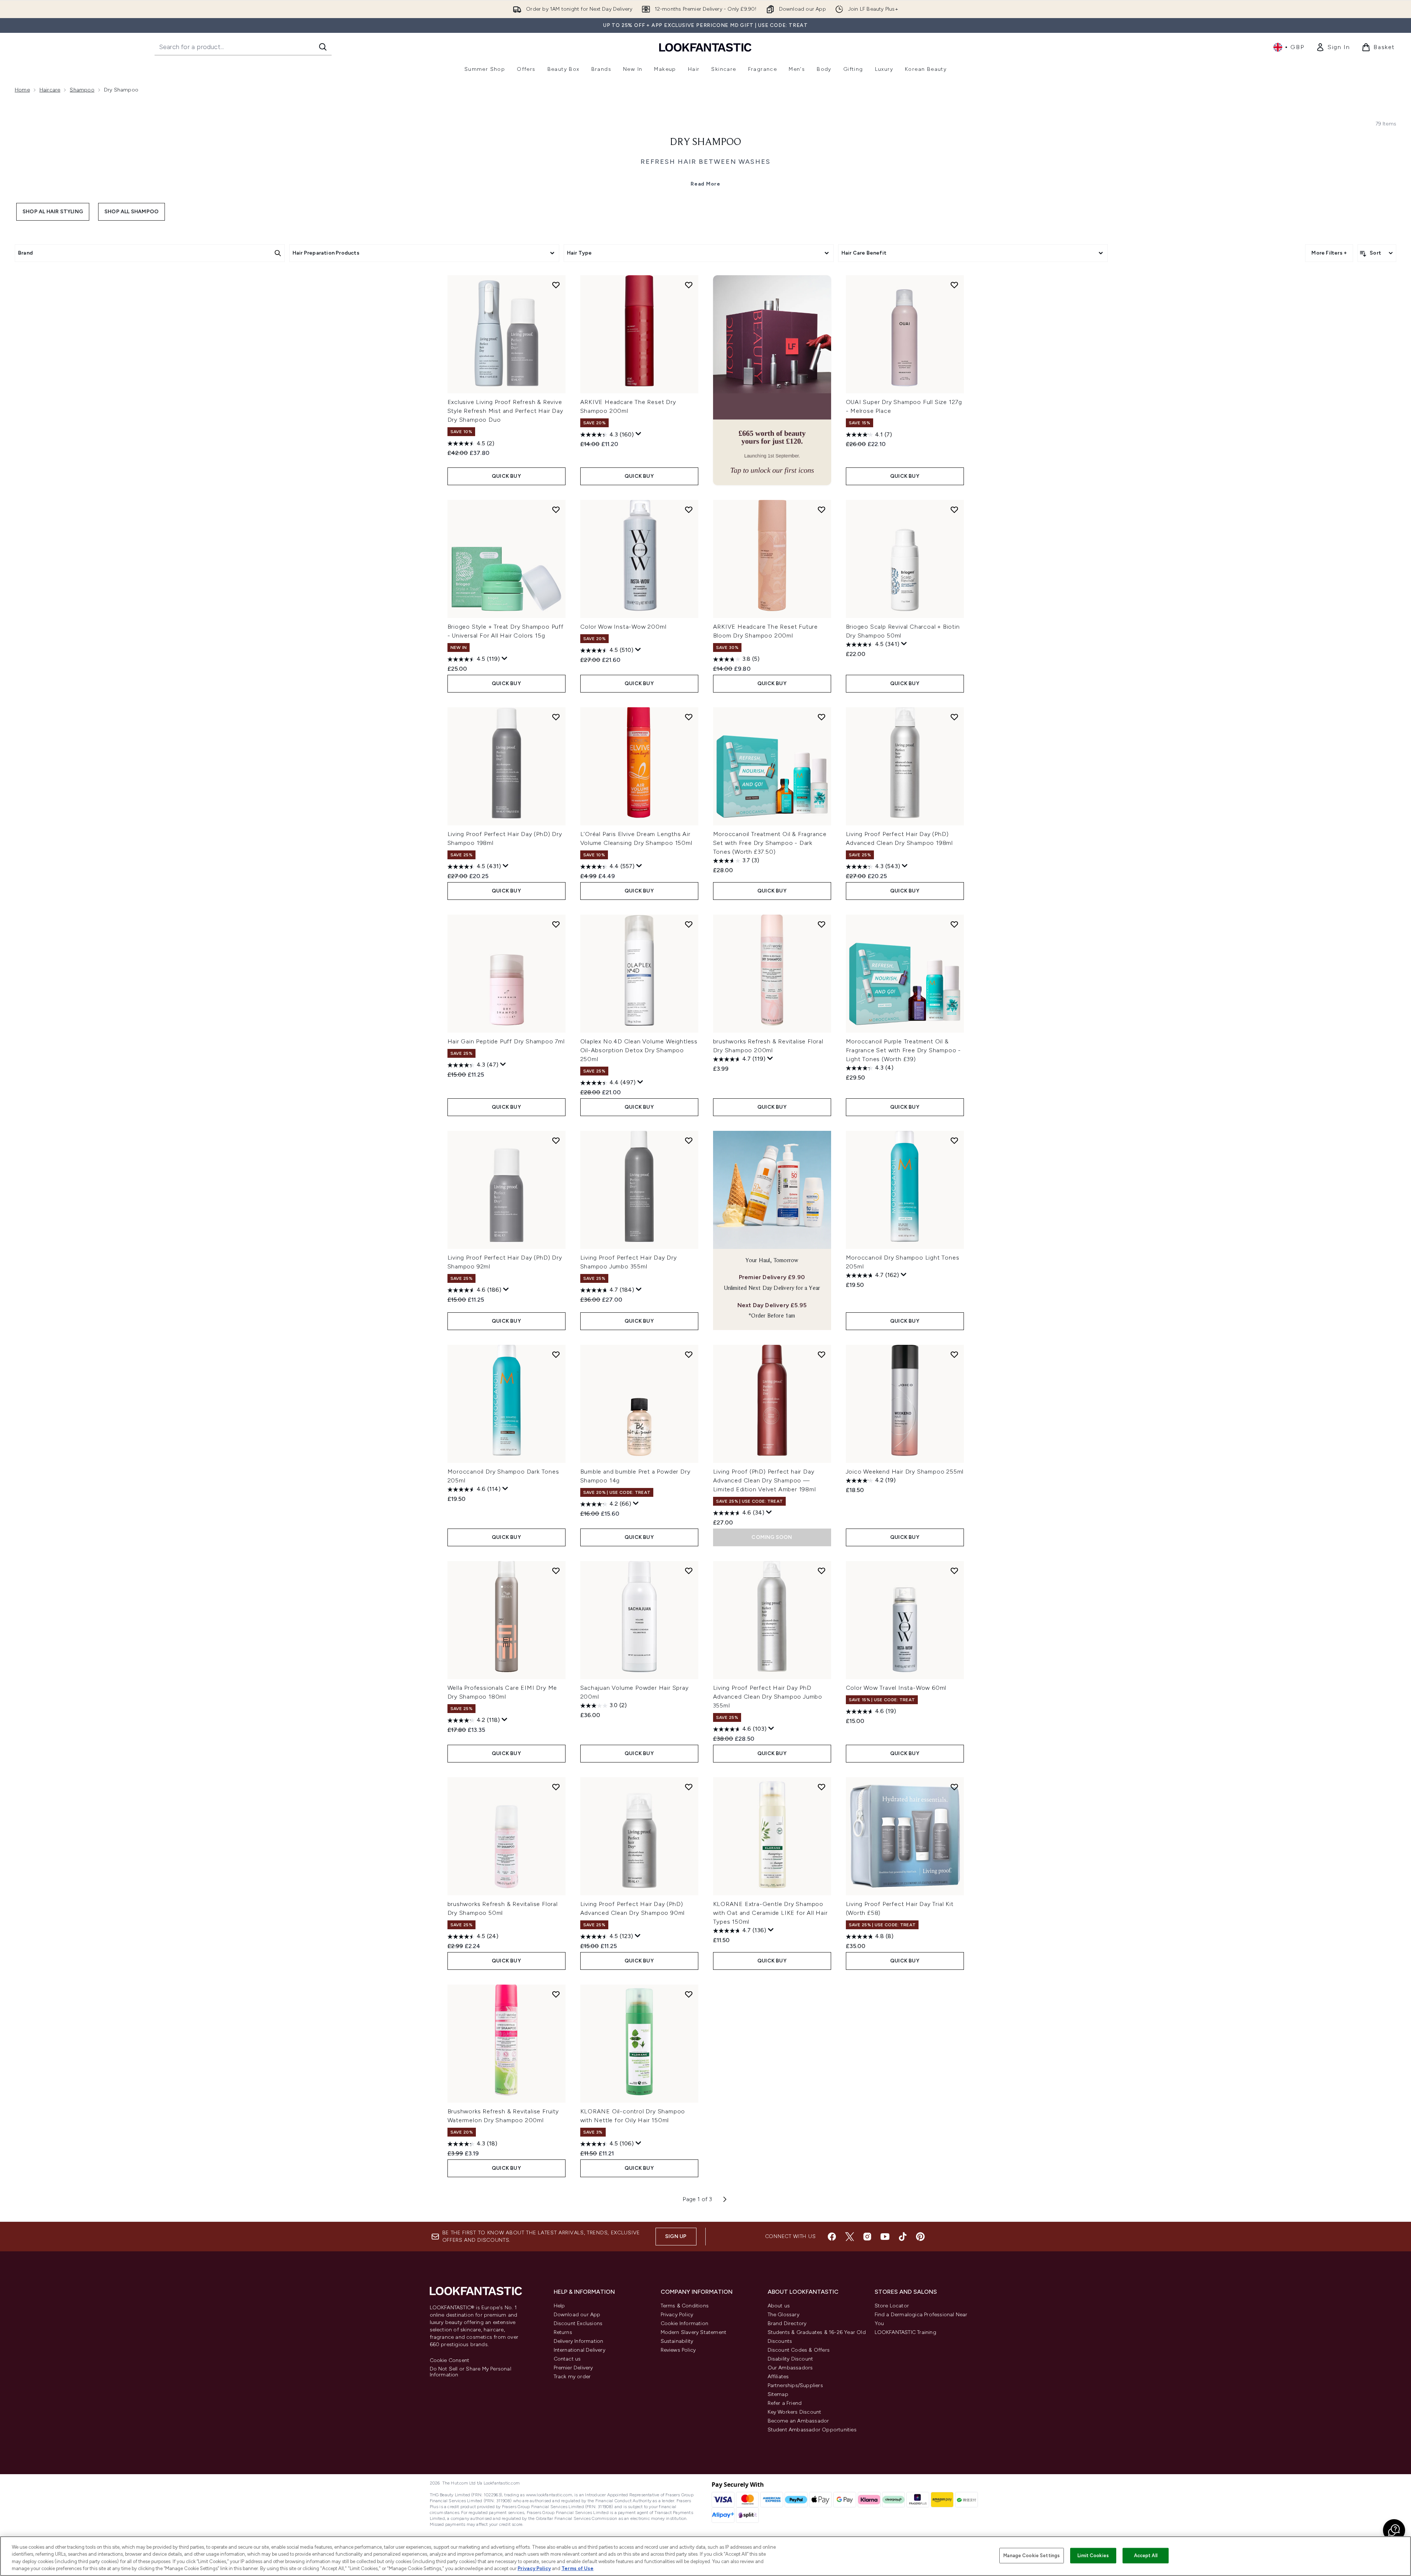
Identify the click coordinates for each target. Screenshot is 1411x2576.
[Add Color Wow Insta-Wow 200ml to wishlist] (689, 510)
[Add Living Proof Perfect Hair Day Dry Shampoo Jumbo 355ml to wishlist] (689, 1140)
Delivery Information (579, 2341)
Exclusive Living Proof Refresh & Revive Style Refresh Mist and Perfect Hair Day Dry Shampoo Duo (505, 411)
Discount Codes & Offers (799, 2350)
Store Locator (892, 2306)
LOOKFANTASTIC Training (905, 2332)
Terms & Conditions (685, 2306)
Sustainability (677, 2341)
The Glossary (784, 2315)
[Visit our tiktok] (903, 2237)
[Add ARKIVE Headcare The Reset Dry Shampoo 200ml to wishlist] (689, 285)
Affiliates (778, 2377)
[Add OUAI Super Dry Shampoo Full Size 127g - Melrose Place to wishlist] (954, 285)
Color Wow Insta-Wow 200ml (623, 627)
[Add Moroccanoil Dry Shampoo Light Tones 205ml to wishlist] (954, 1140)
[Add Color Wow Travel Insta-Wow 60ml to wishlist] (954, 1571)
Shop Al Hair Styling (53, 212)
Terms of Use (577, 2568)
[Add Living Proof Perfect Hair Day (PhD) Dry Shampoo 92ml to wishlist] (556, 1140)
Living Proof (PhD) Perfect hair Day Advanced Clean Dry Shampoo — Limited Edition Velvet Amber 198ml (765, 1480)
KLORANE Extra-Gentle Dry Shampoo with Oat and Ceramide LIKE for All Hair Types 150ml (770, 1913)
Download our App (577, 2315)
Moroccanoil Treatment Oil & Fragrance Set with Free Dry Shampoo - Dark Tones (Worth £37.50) (770, 843)
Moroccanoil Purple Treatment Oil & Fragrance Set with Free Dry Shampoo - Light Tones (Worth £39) (904, 1050)
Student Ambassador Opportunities (812, 2430)
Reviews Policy (678, 2350)
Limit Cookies (1093, 2556)
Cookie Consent (450, 2361)
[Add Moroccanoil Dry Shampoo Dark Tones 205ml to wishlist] (556, 1354)
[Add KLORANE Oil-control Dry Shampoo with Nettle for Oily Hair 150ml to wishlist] (689, 1994)
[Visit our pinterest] (920, 2237)
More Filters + (1329, 253)
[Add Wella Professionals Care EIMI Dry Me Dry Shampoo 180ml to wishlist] (556, 1571)
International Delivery (580, 2350)
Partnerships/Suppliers (795, 2385)
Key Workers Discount (795, 2412)
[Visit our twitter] (850, 2237)
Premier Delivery (573, 2368)
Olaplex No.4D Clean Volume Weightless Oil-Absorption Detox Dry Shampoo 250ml (639, 1050)
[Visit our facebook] (832, 2237)
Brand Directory (787, 2323)
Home (22, 90)
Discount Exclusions (578, 2323)
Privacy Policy (677, 2315)
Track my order (572, 2377)
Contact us (567, 2359)
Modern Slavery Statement (694, 2332)
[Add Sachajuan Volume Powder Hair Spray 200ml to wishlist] (689, 1571)
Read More (705, 184)
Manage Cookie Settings (1032, 2556)
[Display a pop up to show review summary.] (639, 434)
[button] (772, 380)
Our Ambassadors (790, 2368)
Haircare (50, 90)
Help (559, 2306)
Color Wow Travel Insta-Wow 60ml (896, 1688)
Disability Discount (791, 2359)
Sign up (676, 2236)
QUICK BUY (506, 476)
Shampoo (82, 90)
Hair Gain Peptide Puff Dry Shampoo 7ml (506, 1041)
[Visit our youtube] (885, 2237)
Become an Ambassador (798, 2421)
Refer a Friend (785, 2403)
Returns (563, 2332)
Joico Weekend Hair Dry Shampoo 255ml (905, 1472)
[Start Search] (323, 47)
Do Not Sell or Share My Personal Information (471, 2372)
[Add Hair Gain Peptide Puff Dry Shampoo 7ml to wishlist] (556, 924)
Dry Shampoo (705, 142)
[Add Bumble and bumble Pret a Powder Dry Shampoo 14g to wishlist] (689, 1354)
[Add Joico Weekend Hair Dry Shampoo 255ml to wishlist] (954, 1354)
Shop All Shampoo (132, 212)
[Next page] (725, 2199)
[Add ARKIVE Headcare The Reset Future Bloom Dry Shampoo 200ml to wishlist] (822, 510)
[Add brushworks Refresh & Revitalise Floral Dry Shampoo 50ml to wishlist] (556, 1787)
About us (779, 2306)
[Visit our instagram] (867, 2237)
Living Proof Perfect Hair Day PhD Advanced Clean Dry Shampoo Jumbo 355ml (768, 1697)
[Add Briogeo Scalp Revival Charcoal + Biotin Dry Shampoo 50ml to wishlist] (954, 510)
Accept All (1146, 2556)
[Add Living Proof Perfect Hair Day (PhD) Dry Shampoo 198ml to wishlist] (556, 717)
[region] (705, 2556)
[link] (1333, 47)
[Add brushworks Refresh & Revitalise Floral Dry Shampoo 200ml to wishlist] (822, 924)
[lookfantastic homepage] (705, 47)
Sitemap (778, 2394)
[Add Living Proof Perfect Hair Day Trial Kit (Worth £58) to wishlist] (954, 1787)
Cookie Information (685, 2323)
